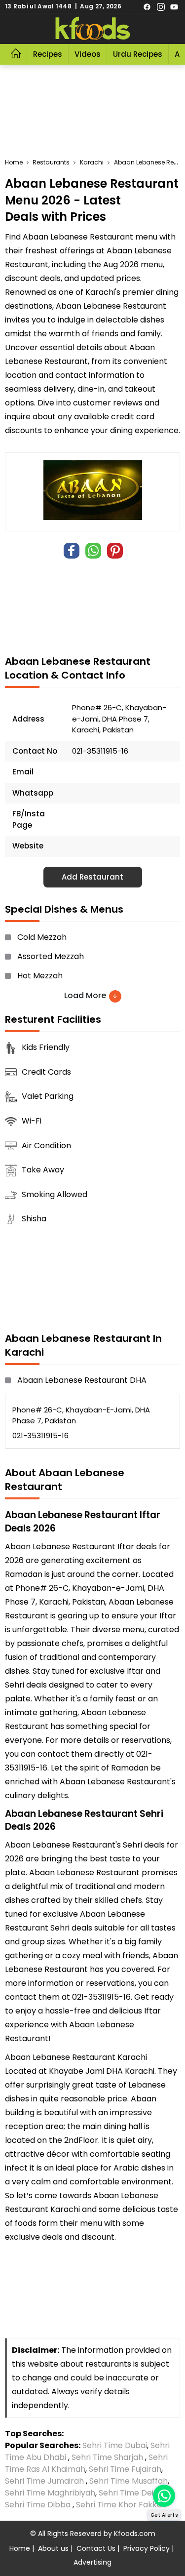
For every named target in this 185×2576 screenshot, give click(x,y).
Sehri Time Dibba (38, 2505)
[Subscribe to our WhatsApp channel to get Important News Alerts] (164, 2496)
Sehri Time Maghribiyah (50, 2493)
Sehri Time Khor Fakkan (122, 2505)
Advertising (92, 2562)
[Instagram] (161, 6)
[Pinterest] (115, 551)
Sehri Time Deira (130, 2493)
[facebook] (147, 6)
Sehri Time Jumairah (44, 2481)
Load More (86, 995)
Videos (88, 54)
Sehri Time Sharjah (107, 2457)
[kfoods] (93, 29)
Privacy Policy (147, 2548)
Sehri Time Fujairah (125, 2469)
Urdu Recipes (138, 54)
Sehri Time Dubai (114, 2445)
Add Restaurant (92, 877)
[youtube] (174, 6)
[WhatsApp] (93, 551)
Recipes (48, 54)
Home (20, 2548)
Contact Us (96, 2548)
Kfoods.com (135, 2534)
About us (53, 2548)
